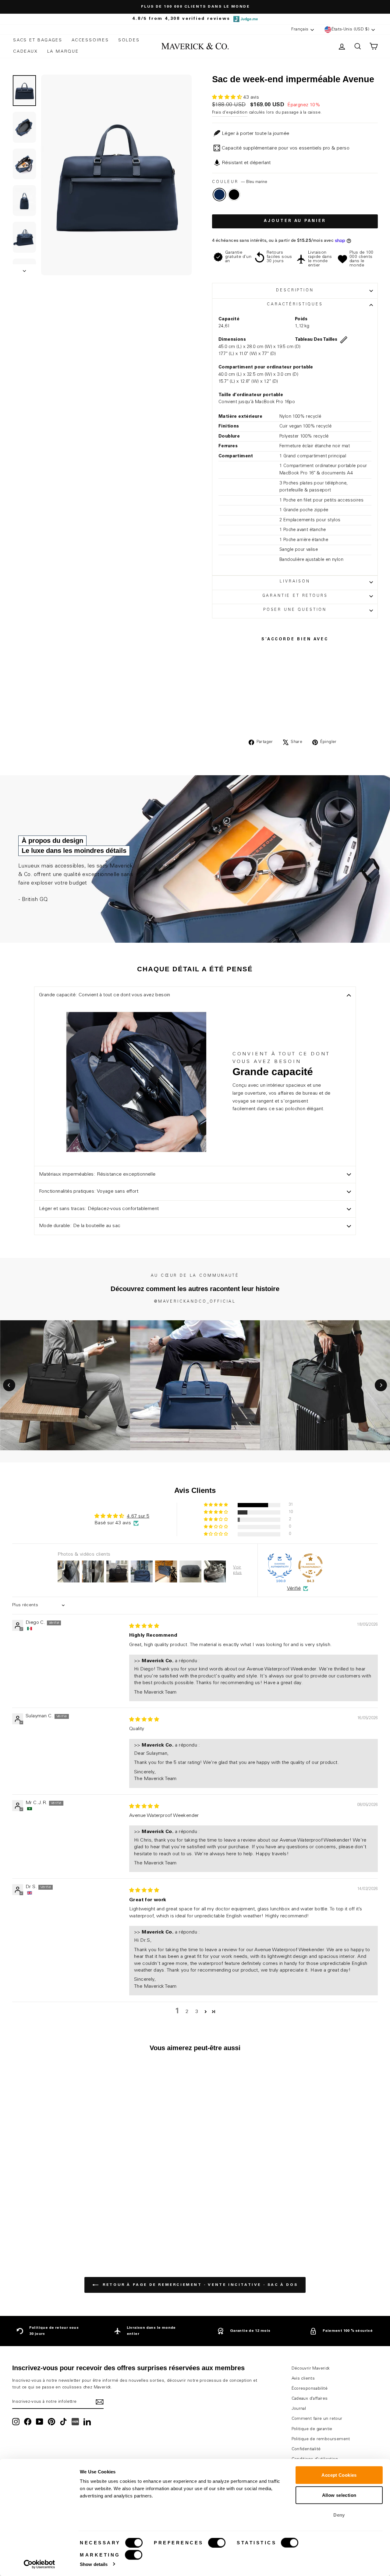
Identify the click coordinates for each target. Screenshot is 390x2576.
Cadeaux (26, 52)
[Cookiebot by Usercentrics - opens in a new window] (39, 2564)
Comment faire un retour (317, 2419)
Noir (234, 195)
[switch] (217, 2543)
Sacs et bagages (38, 40)
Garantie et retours (295, 596)
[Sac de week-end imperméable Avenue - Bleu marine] (51, 2226)
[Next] (381, 1385)
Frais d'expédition (230, 113)
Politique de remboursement (321, 2439)
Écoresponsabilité (310, 2389)
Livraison (295, 582)
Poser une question (295, 610)
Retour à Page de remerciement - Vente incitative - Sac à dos (199, 2285)
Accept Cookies (339, 2475)
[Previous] (9, 1385)
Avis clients (303, 2379)
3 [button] (197, 2012)
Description (295, 291)
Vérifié (294, 1589)
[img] (144, 1626)
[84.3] (310, 1566)
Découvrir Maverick (311, 2369)
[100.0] (280, 1566)
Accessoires (90, 40)
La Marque (63, 52)
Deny (339, 2515)
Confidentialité (306, 2449)
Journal (299, 2409)
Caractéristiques (295, 305)
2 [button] (187, 2012)
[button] (228, 97)
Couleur (240, 182)
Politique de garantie (312, 2429)
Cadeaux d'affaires (310, 2399)
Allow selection (339, 2495)
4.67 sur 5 (138, 1516)
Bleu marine (219, 195)
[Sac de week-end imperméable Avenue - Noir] (60, 2226)
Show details (94, 2564)
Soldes (129, 40)
